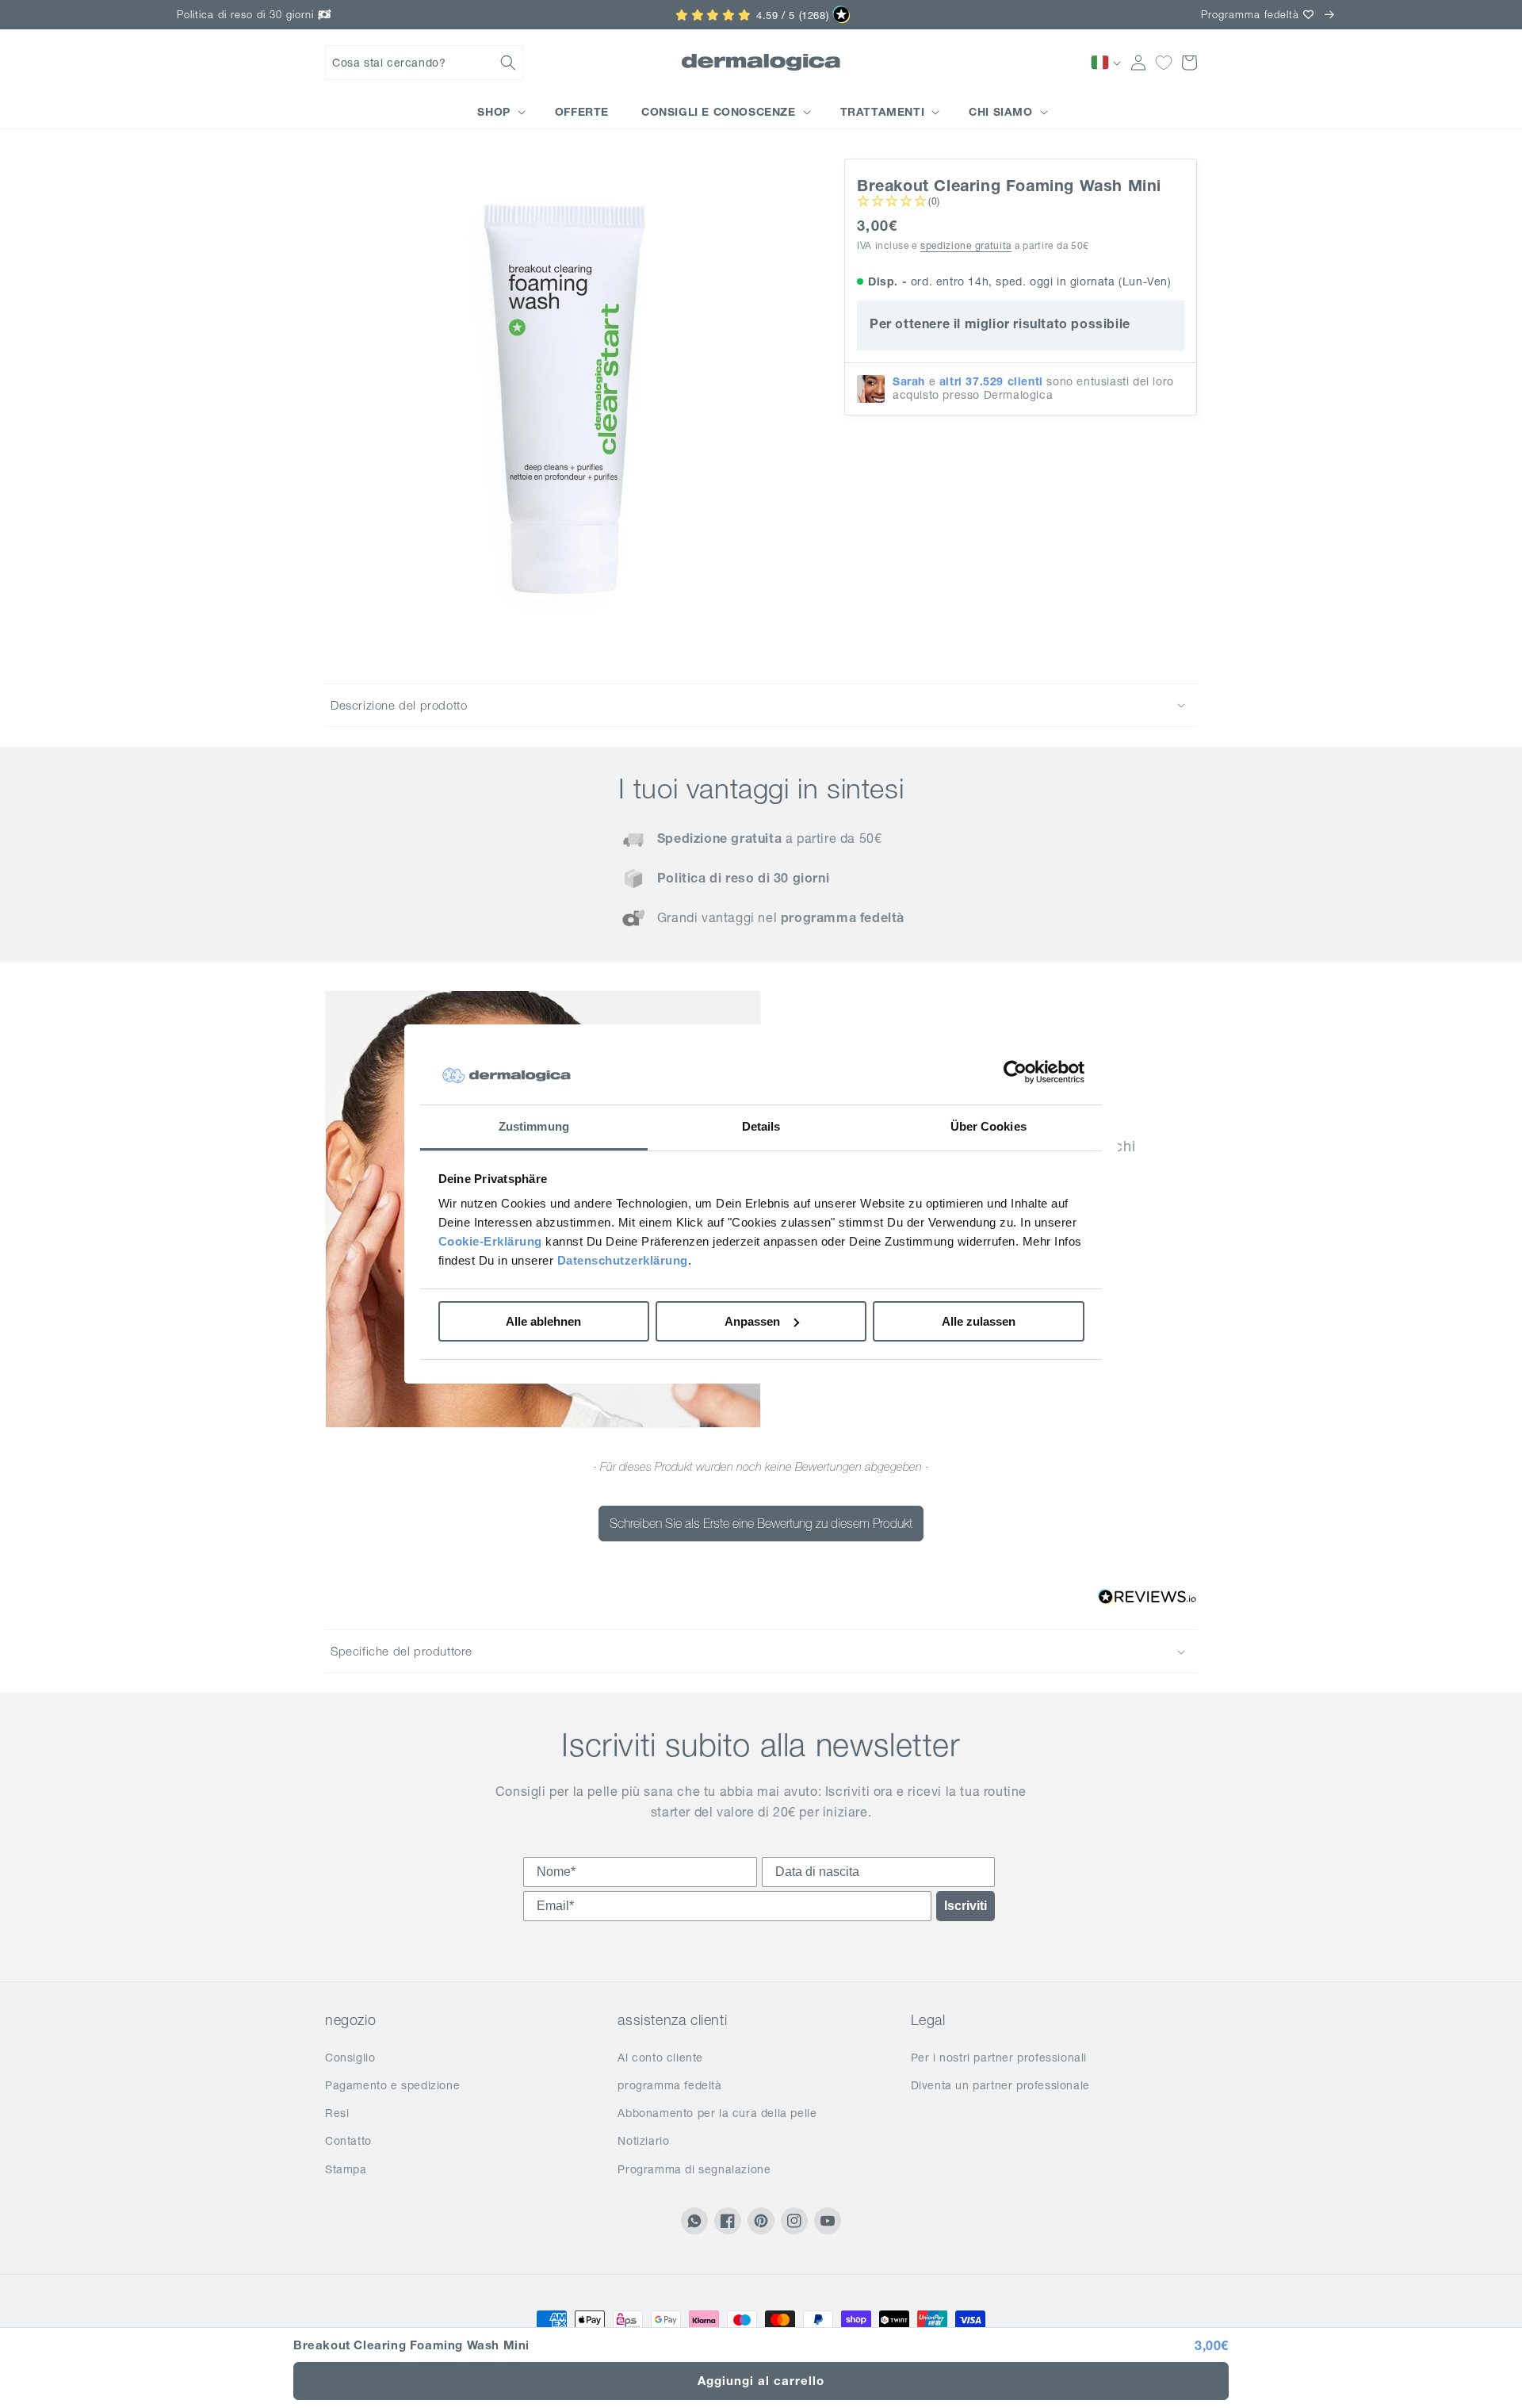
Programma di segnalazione (694, 2169)
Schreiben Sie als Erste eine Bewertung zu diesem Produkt (761, 1523)
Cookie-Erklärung (490, 1241)
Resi (337, 2113)
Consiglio (350, 2058)
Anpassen (752, 1321)
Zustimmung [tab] (534, 1126)
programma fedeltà (669, 2085)
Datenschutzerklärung (623, 1260)
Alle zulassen (979, 1321)
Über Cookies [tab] (989, 1126)
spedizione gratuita (966, 245)
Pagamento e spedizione (392, 2085)
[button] (424, 63)
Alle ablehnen (543, 1321)
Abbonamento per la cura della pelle (717, 2113)
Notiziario (643, 2141)
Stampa (346, 2169)
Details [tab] (761, 1126)
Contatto (348, 2141)
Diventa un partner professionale (1000, 2085)
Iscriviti (966, 1906)
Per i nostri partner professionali (999, 2058)
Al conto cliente (660, 2058)
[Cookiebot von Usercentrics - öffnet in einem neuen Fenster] (1015, 1073)
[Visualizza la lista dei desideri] (1164, 63)
